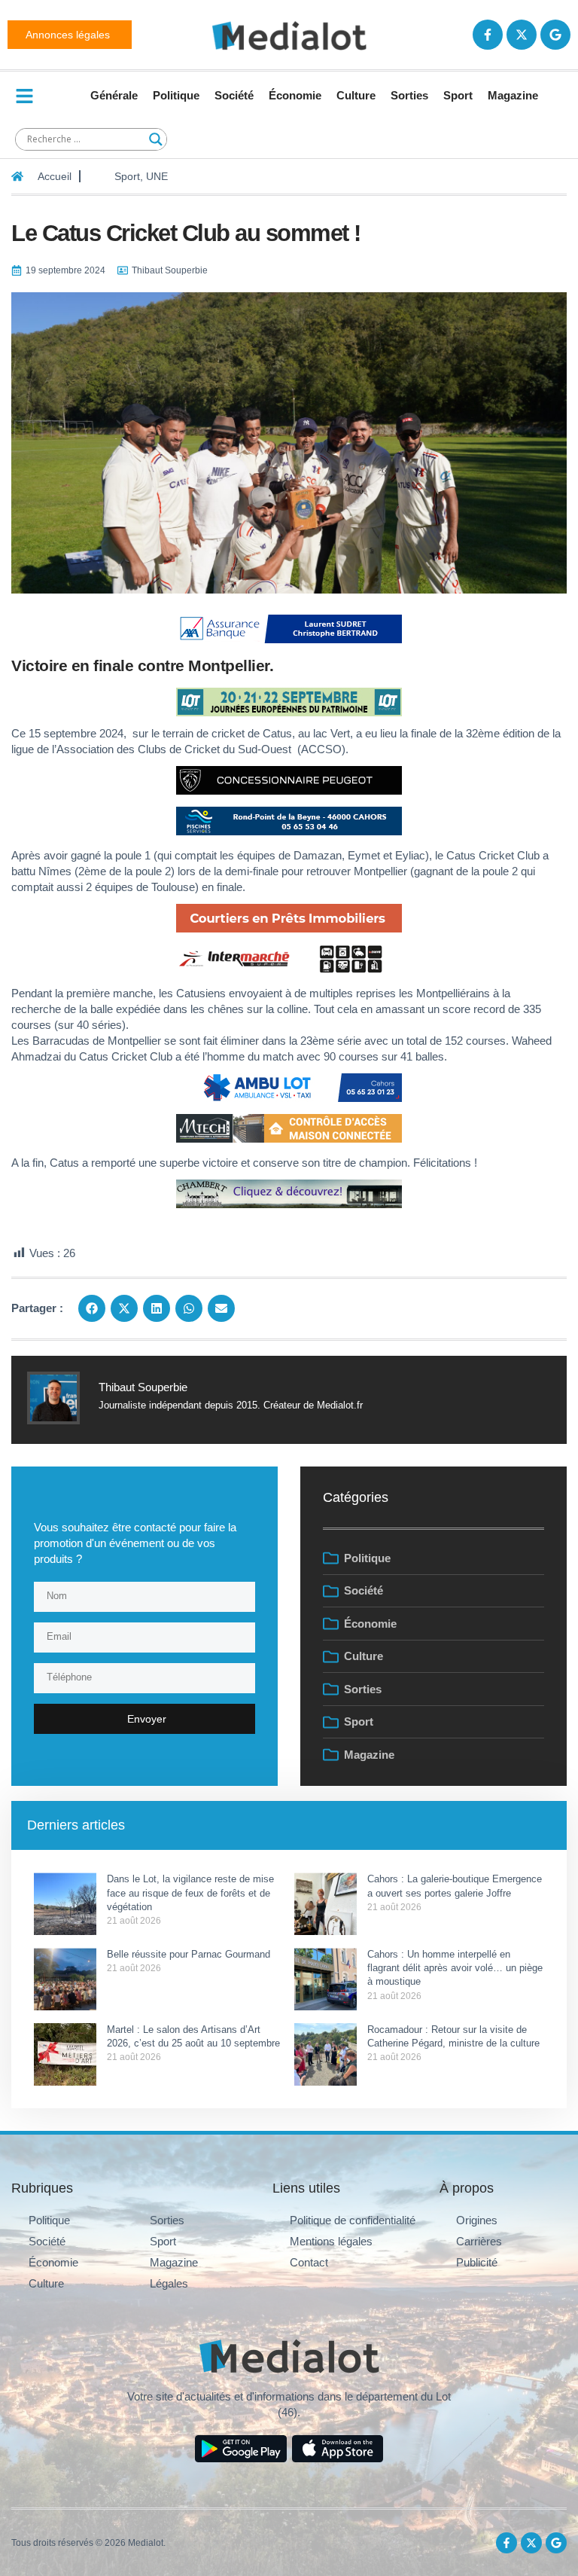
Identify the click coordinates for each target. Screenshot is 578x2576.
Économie (295, 95)
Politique (176, 95)
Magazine (513, 95)
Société (234, 95)
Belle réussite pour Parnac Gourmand (190, 1954)
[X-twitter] (522, 35)
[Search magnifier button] (156, 139)
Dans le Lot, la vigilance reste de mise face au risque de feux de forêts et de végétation (190, 1892)
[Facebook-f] (488, 35)
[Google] (555, 35)
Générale (114, 95)
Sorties (409, 95)
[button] (92, 1308)
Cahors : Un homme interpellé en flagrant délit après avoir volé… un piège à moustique (455, 1968)
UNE (157, 176)
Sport (458, 95)
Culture (356, 95)
